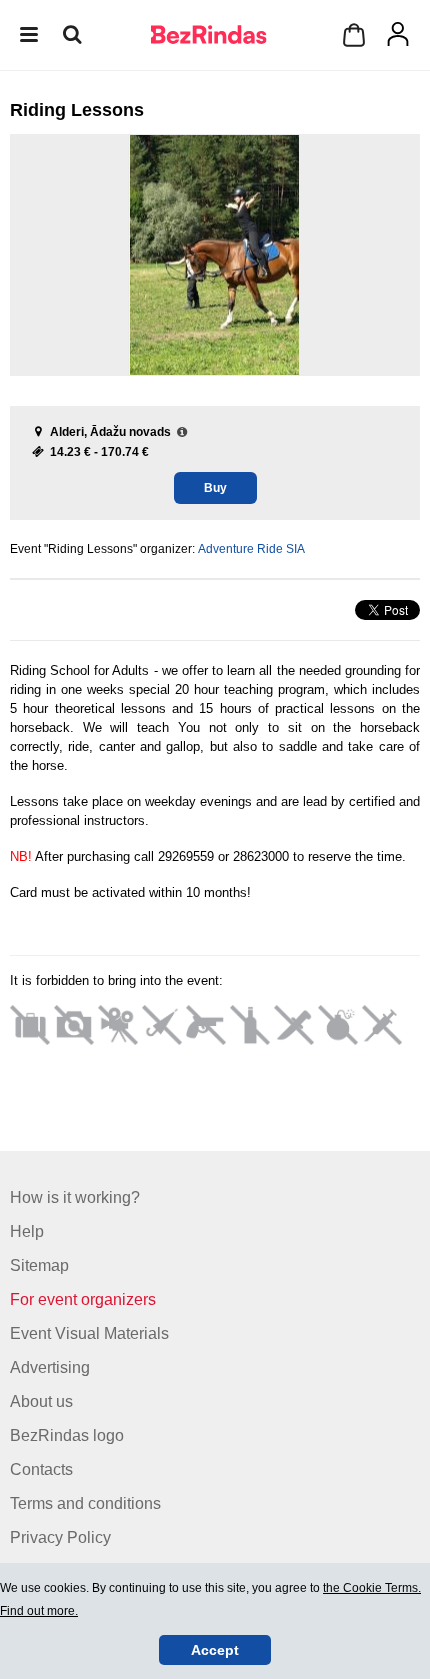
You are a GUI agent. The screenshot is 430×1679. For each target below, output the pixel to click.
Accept (215, 1650)
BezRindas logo (67, 1435)
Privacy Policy (60, 1537)
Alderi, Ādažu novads (110, 432)
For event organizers (83, 1299)
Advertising (50, 1367)
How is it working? (75, 1197)
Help (27, 1231)
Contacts (41, 1469)
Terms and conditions (85, 1503)
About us (41, 1401)
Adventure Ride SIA (251, 549)
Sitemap (39, 1265)
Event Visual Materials (89, 1333)
